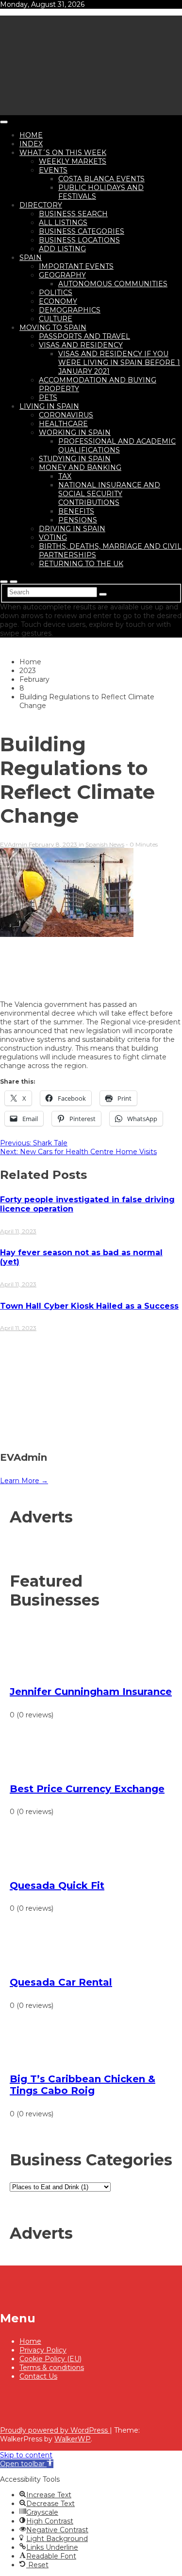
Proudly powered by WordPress (55, 2430)
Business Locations (79, 240)
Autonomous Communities (113, 284)
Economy (58, 301)
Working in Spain (75, 432)
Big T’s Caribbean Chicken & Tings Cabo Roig (83, 2085)
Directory (41, 205)
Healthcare (63, 424)
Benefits (76, 511)
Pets (48, 398)
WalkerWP (73, 2439)
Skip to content (26, 2455)
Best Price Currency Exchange (87, 1789)
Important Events (76, 266)
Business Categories (82, 231)
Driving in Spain (72, 529)
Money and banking (80, 467)
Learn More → (24, 1481)
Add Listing (62, 249)
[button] (27, 2464)
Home (31, 135)
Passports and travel (84, 336)
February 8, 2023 (54, 844)
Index (31, 144)
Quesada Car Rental (61, 1982)
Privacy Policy (43, 2350)
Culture (56, 319)
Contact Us (38, 2376)
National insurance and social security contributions (109, 494)
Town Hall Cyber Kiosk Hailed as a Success (89, 1306)
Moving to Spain (53, 328)
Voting (53, 537)
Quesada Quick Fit (57, 1885)
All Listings (63, 223)
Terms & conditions (52, 2368)
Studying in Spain (75, 459)
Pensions (78, 520)
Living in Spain (49, 406)
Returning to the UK (81, 564)
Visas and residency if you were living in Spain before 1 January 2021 (119, 363)
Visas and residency (81, 345)
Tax (65, 476)
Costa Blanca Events (101, 179)
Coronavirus (66, 415)
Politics (56, 293)
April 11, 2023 (18, 1231)
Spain (31, 258)
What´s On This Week (63, 153)
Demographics (70, 310)
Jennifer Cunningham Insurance (91, 1692)
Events (53, 170)
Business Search (73, 214)
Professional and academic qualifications (117, 446)
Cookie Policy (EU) (50, 2359)
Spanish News (105, 844)
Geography (62, 275)
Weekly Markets (73, 161)
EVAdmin (14, 844)
